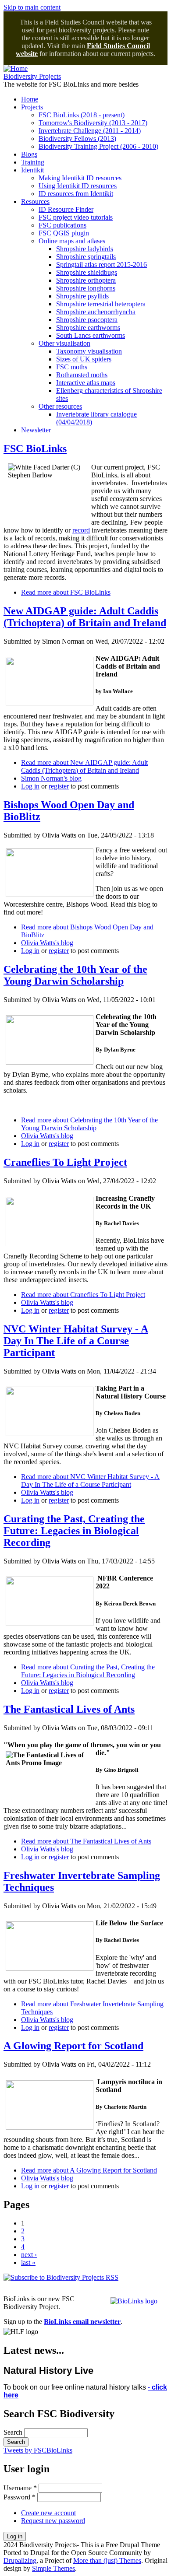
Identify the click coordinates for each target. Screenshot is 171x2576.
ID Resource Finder (66, 209)
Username (20, 2488)
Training (33, 162)
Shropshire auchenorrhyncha (96, 312)
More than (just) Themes (107, 2560)
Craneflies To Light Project (65, 1162)
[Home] (16, 68)
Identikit (32, 170)
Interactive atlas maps (86, 383)
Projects (32, 107)
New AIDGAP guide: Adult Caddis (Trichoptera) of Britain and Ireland (85, 617)
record (81, 530)
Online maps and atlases (72, 241)
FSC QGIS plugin (64, 233)
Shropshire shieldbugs (87, 272)
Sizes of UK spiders (84, 359)
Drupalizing (20, 2560)
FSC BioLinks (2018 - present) (82, 115)
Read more (66, 592)
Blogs (29, 154)
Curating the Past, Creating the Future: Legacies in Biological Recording (74, 1531)
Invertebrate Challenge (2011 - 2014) (90, 131)
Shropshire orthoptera (86, 280)
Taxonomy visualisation (89, 351)
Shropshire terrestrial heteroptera (101, 304)
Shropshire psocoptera (87, 320)
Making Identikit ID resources (80, 178)
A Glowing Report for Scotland (73, 2046)
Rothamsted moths (82, 375)
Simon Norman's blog (51, 778)
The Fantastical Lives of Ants (69, 1709)
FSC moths (72, 367)
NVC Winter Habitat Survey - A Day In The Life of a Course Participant (76, 1341)
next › (29, 2255)
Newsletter (36, 430)
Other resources (60, 406)
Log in (30, 786)
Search (14, 2432)
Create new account (48, 2513)
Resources (35, 202)
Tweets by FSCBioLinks (38, 2450)
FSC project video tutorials (76, 217)
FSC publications (62, 225)
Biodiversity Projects (32, 76)
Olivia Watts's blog (47, 943)
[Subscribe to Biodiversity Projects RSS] (61, 2277)
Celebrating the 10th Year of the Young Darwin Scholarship (75, 975)
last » (28, 2262)
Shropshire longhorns (86, 288)
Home (30, 99)
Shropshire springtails (86, 257)
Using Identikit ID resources (78, 186)
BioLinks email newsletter (82, 2322)
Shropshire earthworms (88, 328)
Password (20, 2497)
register (59, 786)
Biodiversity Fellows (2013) (77, 138)
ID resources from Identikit (76, 194)
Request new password (53, 2521)
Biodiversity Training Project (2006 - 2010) (98, 146)
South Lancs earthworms (91, 335)
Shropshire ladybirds (85, 249)
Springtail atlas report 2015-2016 (102, 265)
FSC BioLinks (35, 449)
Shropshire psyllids (82, 296)
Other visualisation (64, 343)
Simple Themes (53, 2568)
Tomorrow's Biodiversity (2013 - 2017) (93, 123)
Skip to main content (32, 7)
